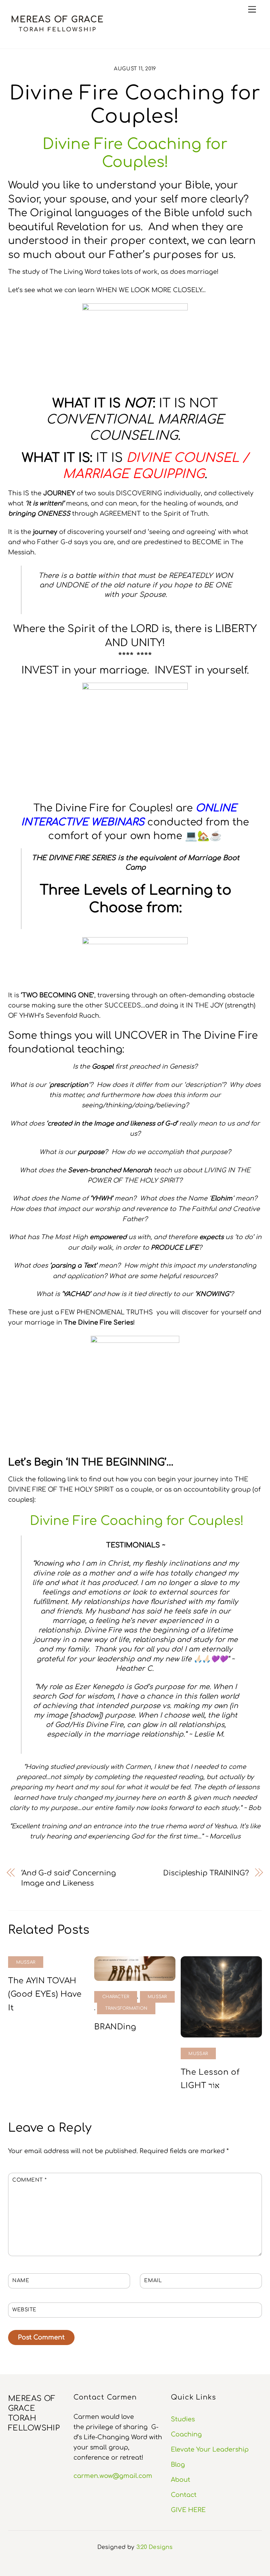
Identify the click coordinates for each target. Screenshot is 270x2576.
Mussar (26, 1962)
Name (21, 2281)
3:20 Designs (155, 2547)
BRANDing (115, 2027)
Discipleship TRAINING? (206, 1873)
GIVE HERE (188, 2510)
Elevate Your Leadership (210, 2449)
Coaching (186, 2434)
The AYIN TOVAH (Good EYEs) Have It (45, 1994)
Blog (178, 2465)
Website (24, 2310)
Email (153, 2281)
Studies (183, 2419)
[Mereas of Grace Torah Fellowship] (57, 33)
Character (116, 1997)
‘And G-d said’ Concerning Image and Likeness (68, 1878)
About (181, 2480)
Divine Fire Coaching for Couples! (137, 1521)
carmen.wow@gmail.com (113, 2476)
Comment (29, 2180)
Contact (184, 2495)
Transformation (126, 2008)
